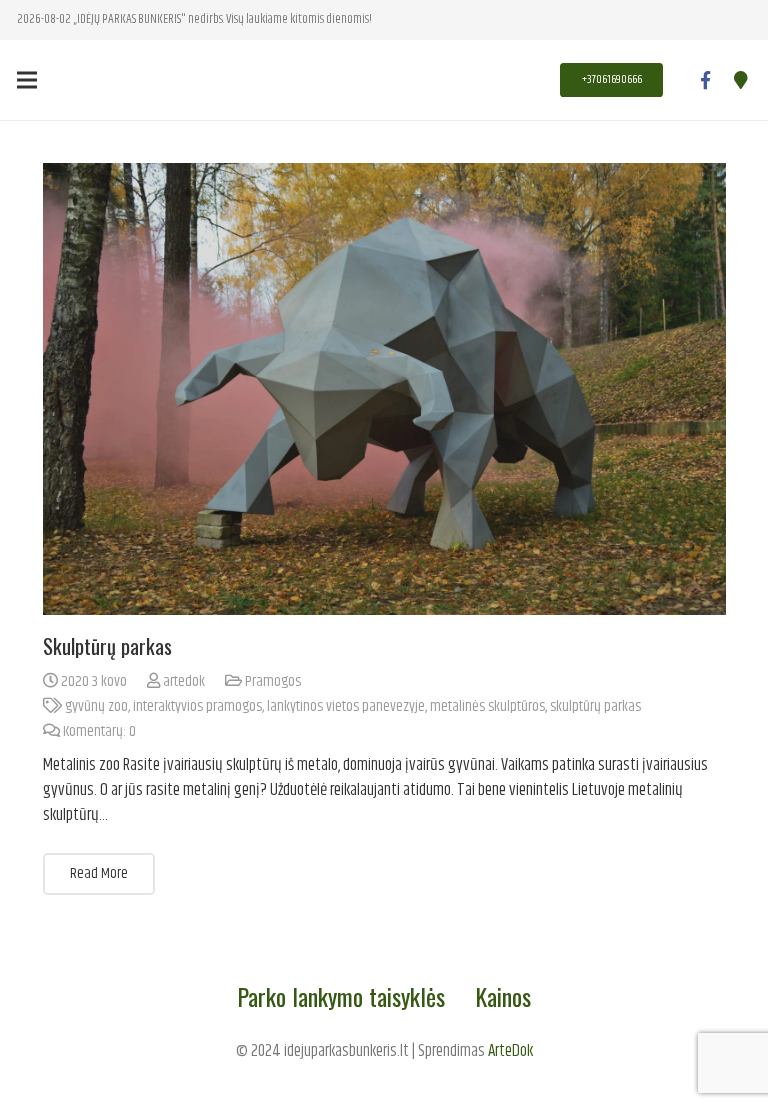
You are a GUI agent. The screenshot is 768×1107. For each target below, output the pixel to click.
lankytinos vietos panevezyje (346, 706)
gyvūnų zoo (96, 706)
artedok (184, 681)
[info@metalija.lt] (741, 80)
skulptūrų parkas (595, 706)
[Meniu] (26, 80)
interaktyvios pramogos (197, 706)
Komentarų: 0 (99, 731)
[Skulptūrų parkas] (384, 389)
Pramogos (273, 681)
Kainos (503, 996)
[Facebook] (705, 80)
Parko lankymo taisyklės (341, 996)
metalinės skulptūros (487, 706)
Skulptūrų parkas (107, 646)
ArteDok (510, 1051)
